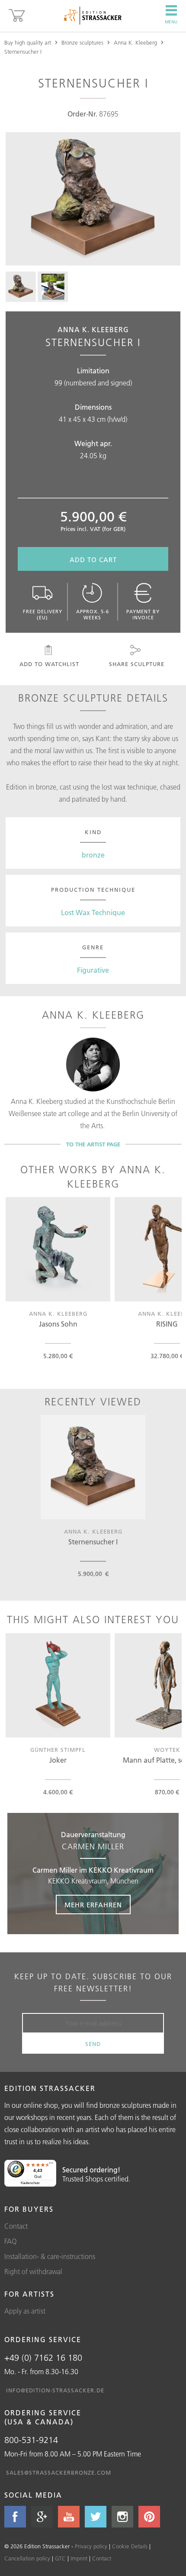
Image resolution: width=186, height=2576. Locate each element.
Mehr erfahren (93, 1905)
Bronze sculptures (82, 42)
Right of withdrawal (33, 2272)
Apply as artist (25, 2311)
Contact (16, 2226)
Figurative (93, 970)
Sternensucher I (23, 52)
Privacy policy (91, 2546)
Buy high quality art (28, 42)
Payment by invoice (143, 615)
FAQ (11, 2241)
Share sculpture (137, 664)
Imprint (79, 2558)
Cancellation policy (27, 2558)
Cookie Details (130, 2546)
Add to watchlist (49, 664)
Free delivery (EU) (43, 615)
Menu (171, 22)
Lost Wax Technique (93, 913)
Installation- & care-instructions (50, 2256)
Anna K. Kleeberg (135, 42)
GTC (60, 2558)
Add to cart (93, 560)
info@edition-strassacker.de (55, 2390)
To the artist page (93, 1144)
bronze (93, 855)
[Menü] (51, 2165)
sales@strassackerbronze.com (59, 2472)
